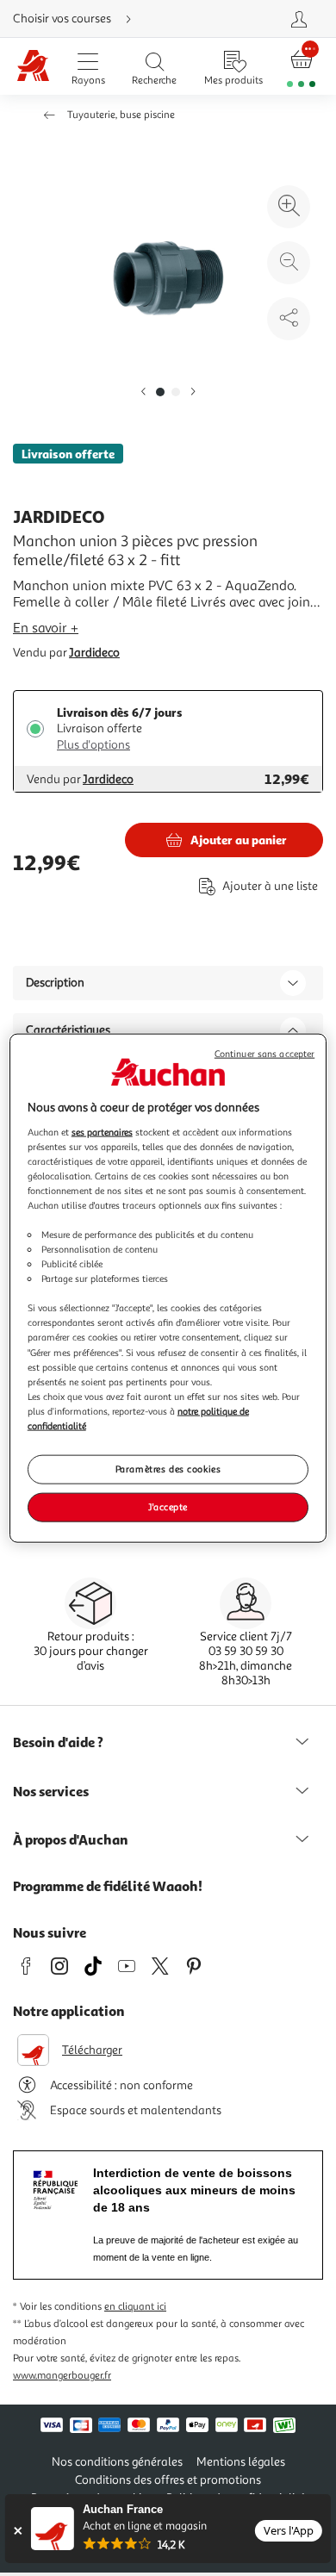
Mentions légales (241, 2462)
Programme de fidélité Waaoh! (108, 1886)
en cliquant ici (135, 2307)
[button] (143, 392)
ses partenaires (102, 1131)
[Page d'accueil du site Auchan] (33, 67)
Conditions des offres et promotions (168, 2480)
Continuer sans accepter (264, 1054)
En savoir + (46, 628)
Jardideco (94, 653)
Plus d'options (93, 745)
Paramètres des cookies (168, 1469)
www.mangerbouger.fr (62, 2376)
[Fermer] (18, 2531)
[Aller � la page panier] (302, 67)
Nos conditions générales (117, 2462)
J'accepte (168, 1506)
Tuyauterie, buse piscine (121, 115)
